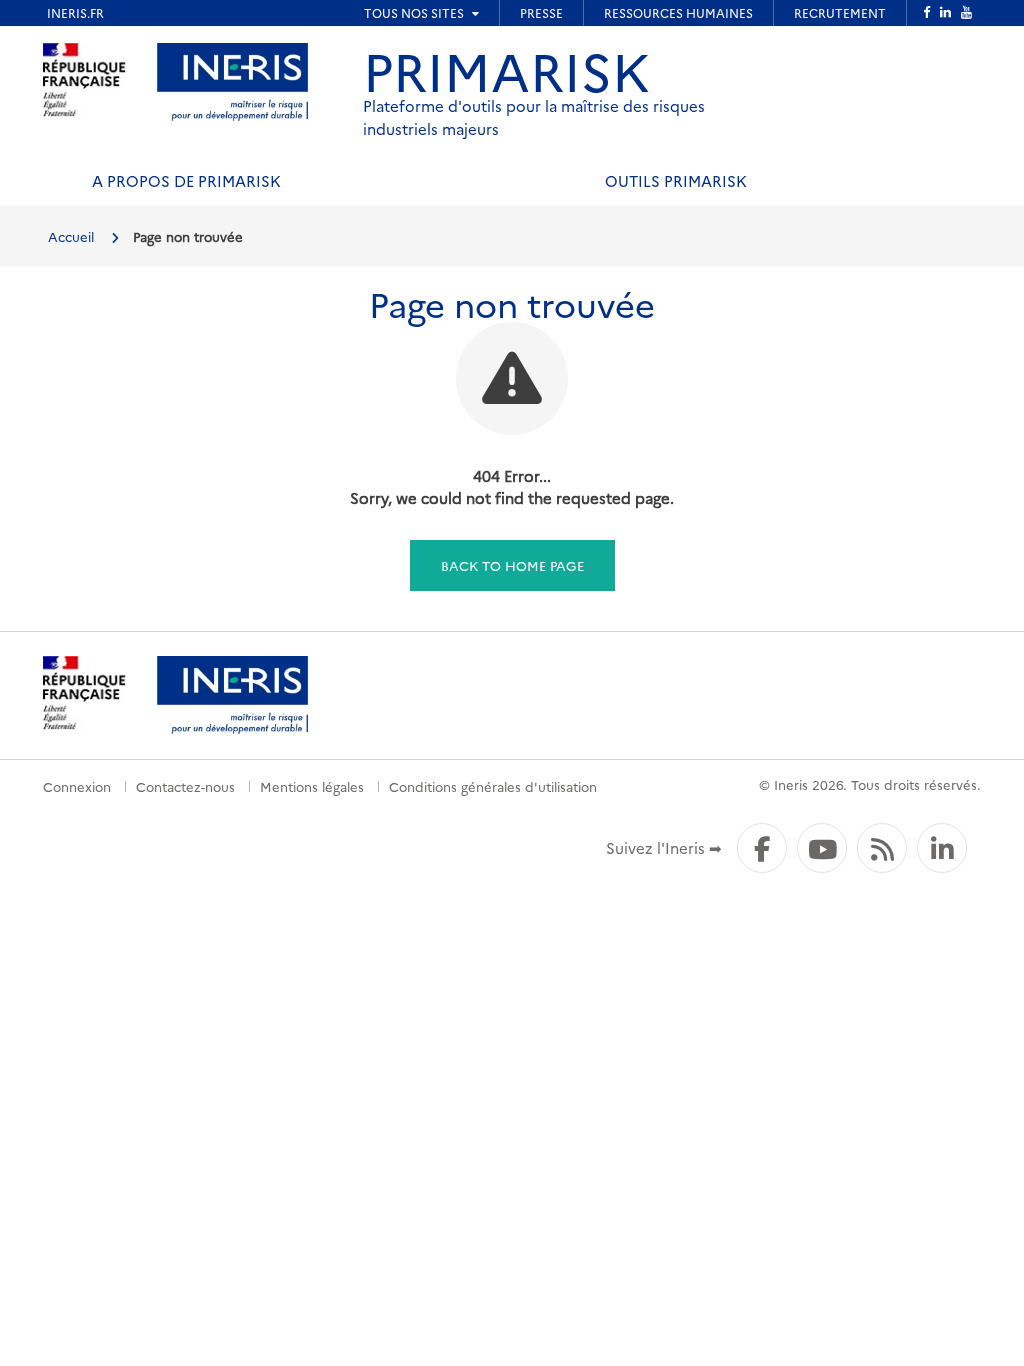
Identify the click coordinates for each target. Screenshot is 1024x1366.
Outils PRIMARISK (676, 180)
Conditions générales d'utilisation (493, 786)
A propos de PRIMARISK (186, 180)
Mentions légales (312, 786)
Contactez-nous (185, 786)
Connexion (77, 786)
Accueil (71, 236)
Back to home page (512, 565)
